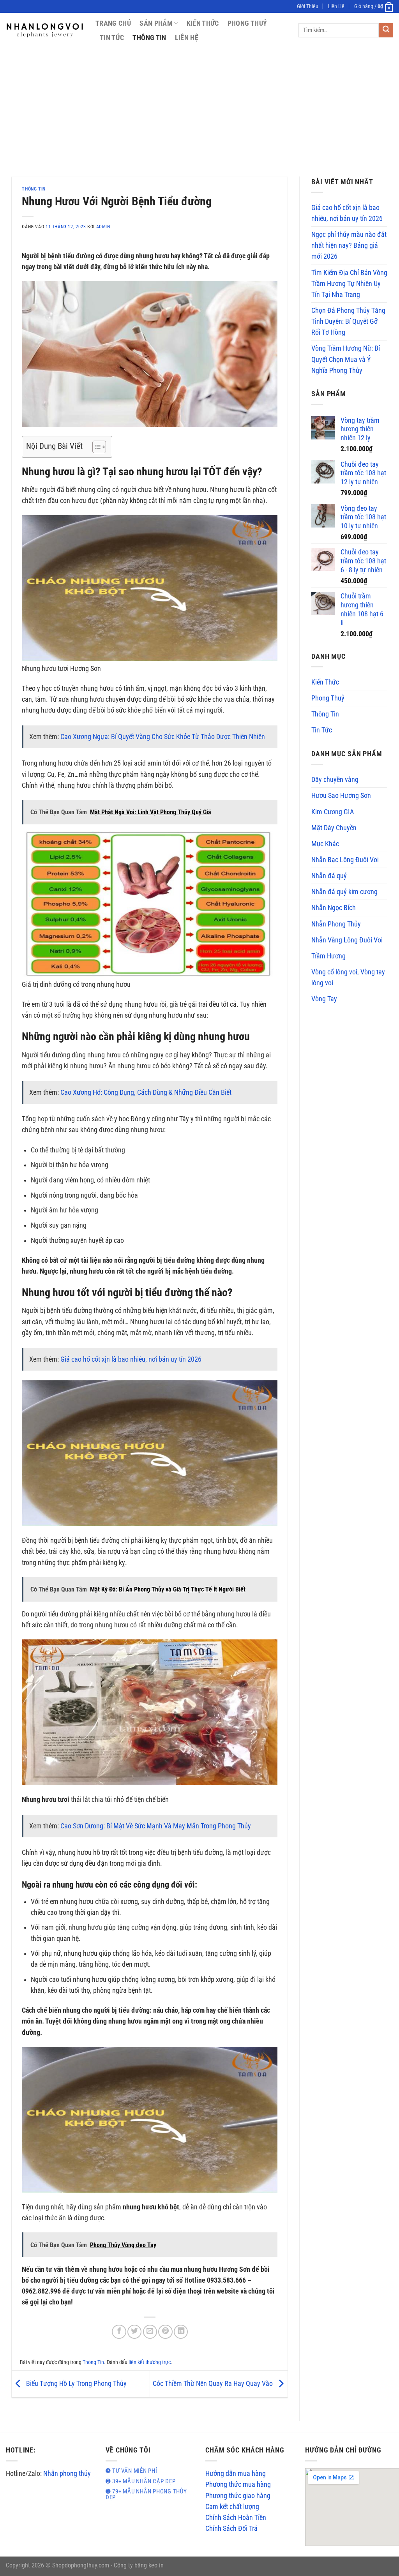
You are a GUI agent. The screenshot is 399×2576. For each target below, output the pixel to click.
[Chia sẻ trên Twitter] (134, 2332)
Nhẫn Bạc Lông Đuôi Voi (345, 860)
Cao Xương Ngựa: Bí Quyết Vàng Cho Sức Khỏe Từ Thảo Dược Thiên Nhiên (163, 737)
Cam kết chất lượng (232, 2507)
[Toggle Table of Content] (95, 447)
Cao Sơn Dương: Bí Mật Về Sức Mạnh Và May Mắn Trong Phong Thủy (156, 1826)
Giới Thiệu (308, 6)
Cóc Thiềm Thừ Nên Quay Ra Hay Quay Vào (214, 2384)
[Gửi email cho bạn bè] (150, 2332)
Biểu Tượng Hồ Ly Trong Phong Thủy (76, 2384)
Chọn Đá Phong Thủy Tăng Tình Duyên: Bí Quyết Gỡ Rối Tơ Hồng (348, 321)
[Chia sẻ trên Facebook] (119, 2332)
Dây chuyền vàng (335, 780)
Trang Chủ (113, 23)
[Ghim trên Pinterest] (165, 2332)
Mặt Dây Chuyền (334, 828)
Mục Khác (325, 844)
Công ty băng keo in (139, 2565)
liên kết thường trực (150, 2362)
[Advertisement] (199, 106)
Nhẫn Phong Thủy (336, 924)
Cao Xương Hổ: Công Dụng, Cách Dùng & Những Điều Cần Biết (146, 1092)
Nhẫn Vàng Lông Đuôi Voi (347, 940)
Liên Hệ (336, 6)
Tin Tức (112, 38)
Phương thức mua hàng (238, 2484)
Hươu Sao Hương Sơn (341, 796)
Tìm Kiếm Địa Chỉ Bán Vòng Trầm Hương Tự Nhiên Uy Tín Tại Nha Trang (349, 284)
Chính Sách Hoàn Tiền (236, 2518)
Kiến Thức (203, 23)
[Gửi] (386, 30)
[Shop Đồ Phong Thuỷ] (45, 30)
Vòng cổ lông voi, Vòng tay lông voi (348, 977)
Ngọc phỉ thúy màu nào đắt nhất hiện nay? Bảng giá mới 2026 (349, 245)
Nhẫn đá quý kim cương (344, 892)
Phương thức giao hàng (238, 2496)
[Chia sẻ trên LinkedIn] (181, 2332)
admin (103, 227)
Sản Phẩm (156, 23)
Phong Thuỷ (247, 23)
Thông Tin (149, 38)
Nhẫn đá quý (329, 876)
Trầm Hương (328, 956)
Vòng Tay (324, 999)
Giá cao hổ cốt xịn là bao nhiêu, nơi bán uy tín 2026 (131, 1359)
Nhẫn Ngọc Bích (334, 908)
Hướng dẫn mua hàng (236, 2474)
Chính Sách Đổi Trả (231, 2528)
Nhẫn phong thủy (67, 2474)
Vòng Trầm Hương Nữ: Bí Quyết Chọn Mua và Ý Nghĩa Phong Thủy (346, 359)
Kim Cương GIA (333, 812)
